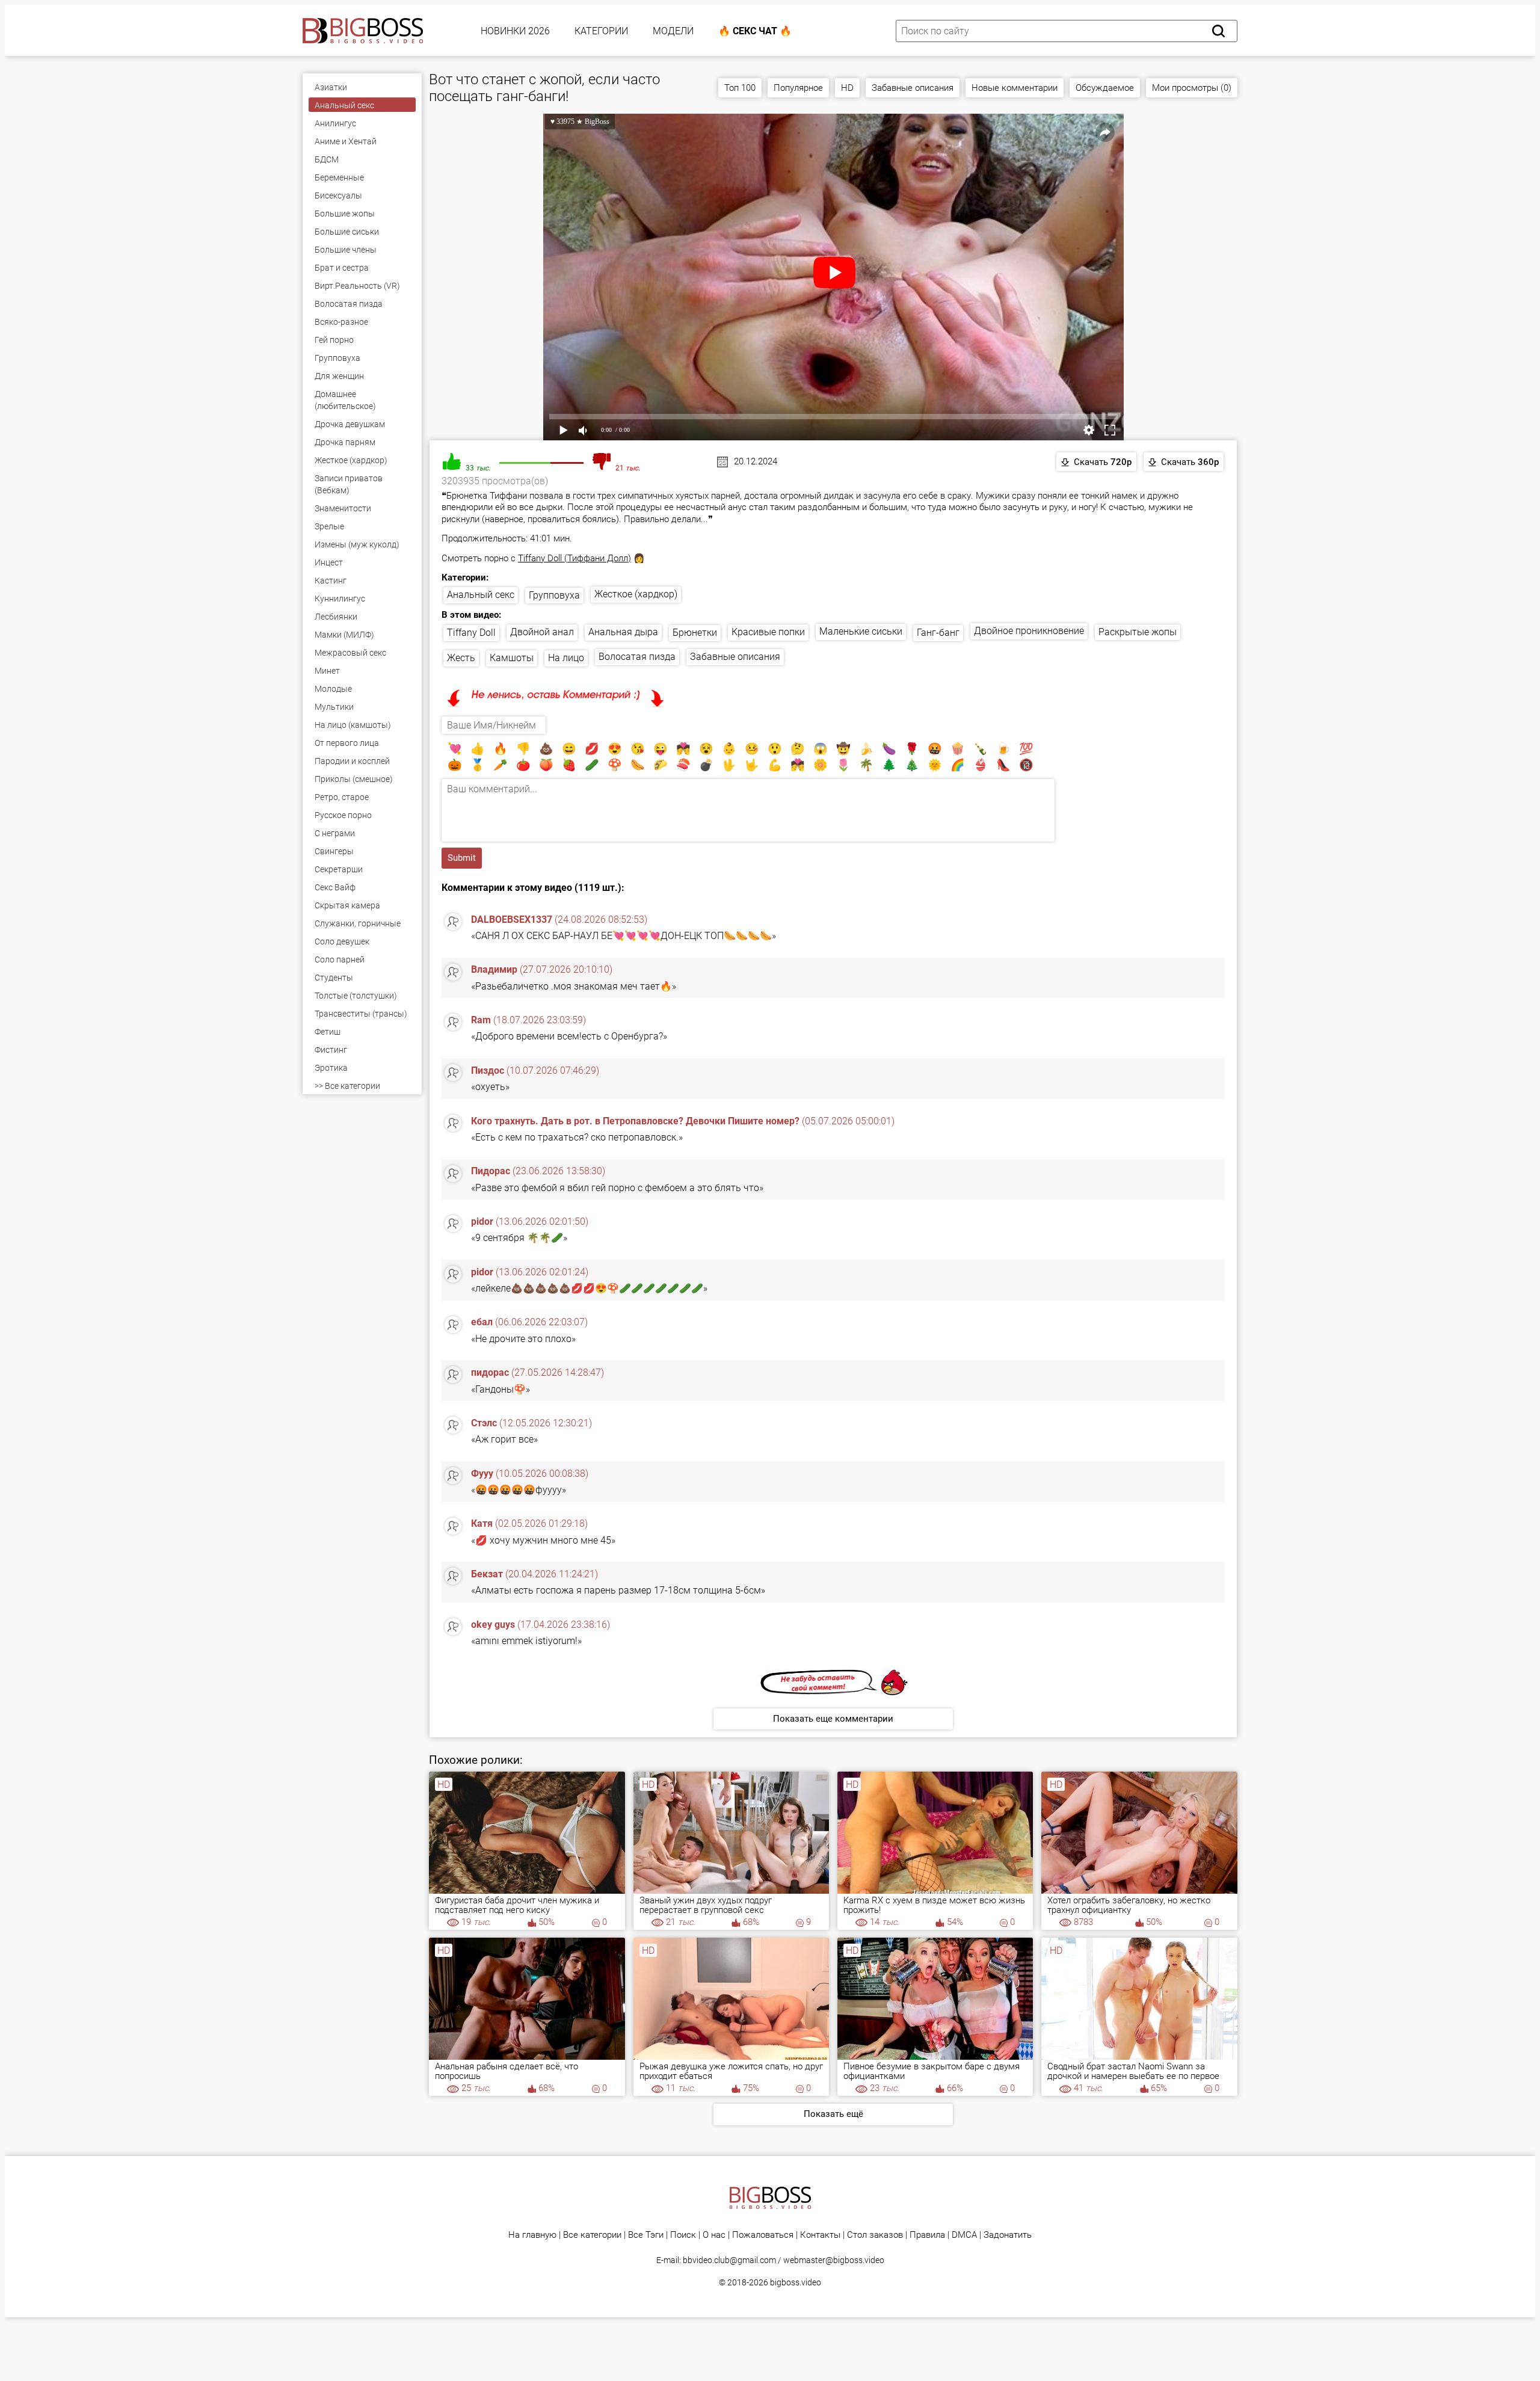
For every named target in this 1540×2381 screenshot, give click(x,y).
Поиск (683, 2235)
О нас (714, 2235)
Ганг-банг (938, 633)
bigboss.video (796, 2282)
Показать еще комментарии (833, 1719)
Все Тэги (646, 2235)
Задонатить (1008, 2235)
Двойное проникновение (1029, 631)
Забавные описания (913, 88)
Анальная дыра (623, 632)
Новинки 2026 (515, 31)
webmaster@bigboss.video (834, 2260)
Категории (601, 31)
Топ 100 (740, 88)
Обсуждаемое (1105, 88)
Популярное (798, 88)
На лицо (566, 658)
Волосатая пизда (637, 657)
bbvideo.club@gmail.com (729, 2260)
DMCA (964, 2235)
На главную (532, 2235)
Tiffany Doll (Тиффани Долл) (574, 558)
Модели (673, 31)
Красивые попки (768, 632)
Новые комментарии (1015, 88)
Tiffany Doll (471, 633)
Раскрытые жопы (1138, 632)
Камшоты (512, 658)
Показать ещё (833, 2114)
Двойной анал (542, 632)
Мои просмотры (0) (1192, 88)
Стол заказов (875, 2235)
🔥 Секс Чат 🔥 (755, 31)
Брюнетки (695, 633)
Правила (927, 2235)
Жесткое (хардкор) (636, 594)
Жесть (461, 658)
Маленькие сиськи (861, 631)
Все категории (592, 2235)
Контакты (820, 2235)
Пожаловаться (763, 2235)
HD (847, 88)
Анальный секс (481, 595)
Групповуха (554, 595)
